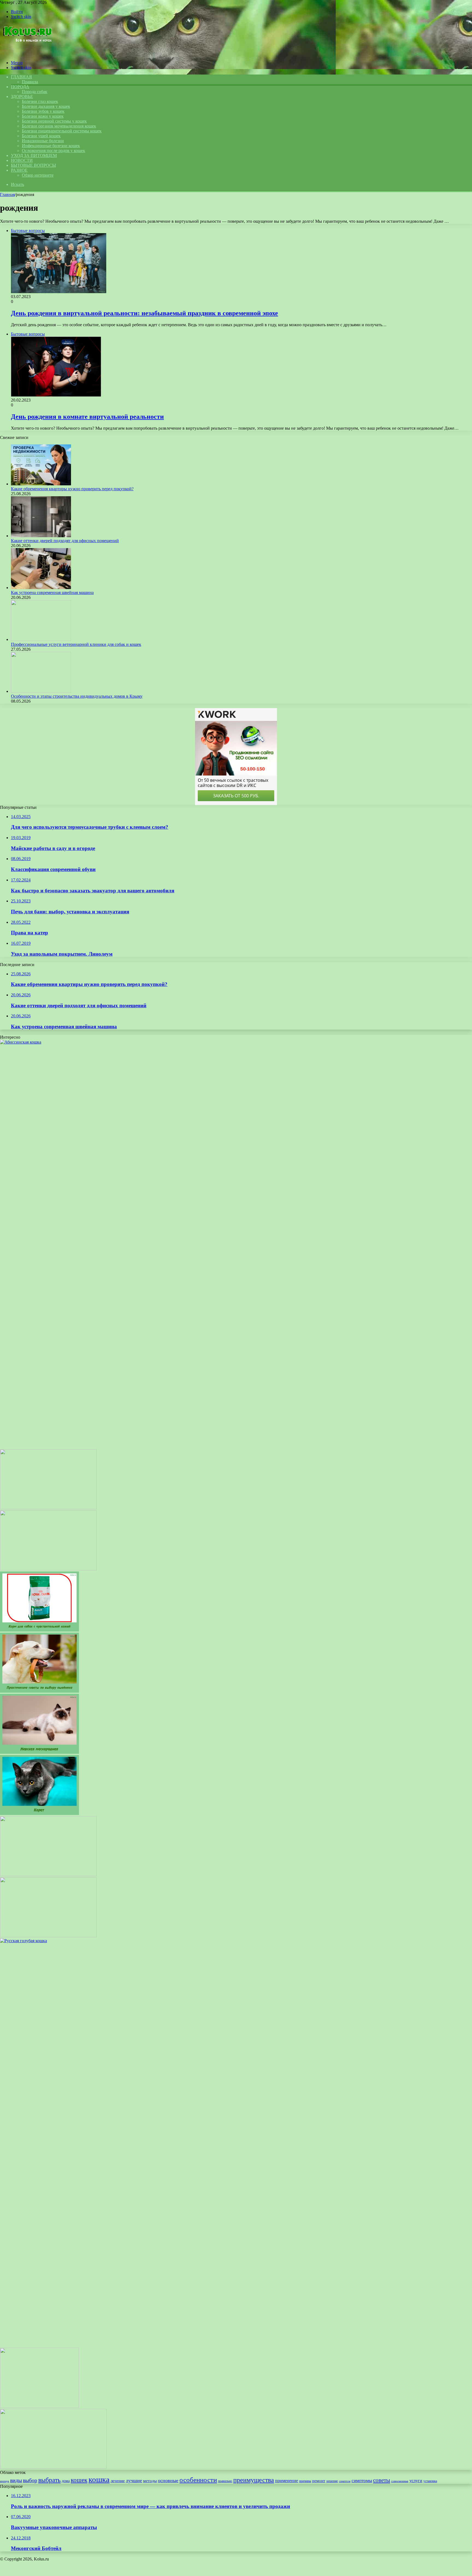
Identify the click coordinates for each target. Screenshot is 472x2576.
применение (287, 2481)
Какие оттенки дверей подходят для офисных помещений (65, 541)
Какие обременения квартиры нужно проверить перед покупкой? (72, 489)
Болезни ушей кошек (41, 136)
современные (400, 2481)
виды (16, 2480)
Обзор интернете (38, 175)
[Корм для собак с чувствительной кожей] (39, 1630)
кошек (79, 2480)
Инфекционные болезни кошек (51, 146)
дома (66, 2481)
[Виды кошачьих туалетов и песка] (48, 1936)
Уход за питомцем (34, 155)
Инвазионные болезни (43, 141)
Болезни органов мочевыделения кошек (59, 126)
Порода (20, 87)
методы (150, 2481)
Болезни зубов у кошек (43, 111)
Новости (22, 160)
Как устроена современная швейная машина (52, 592)
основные (168, 2480)
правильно (225, 2481)
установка (430, 2481)
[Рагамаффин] (48, 1875)
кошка (99, 2479)
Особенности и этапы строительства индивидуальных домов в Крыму (77, 696)
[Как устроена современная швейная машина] (41, 588)
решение (332, 2481)
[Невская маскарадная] (39, 1752)
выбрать (49, 2480)
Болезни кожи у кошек (43, 116)
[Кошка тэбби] (48, 1569)
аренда (5, 2481)
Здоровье (22, 96)
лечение (118, 2481)
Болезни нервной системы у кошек (54, 121)
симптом (345, 2481)
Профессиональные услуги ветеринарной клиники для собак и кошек (76, 644)
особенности (198, 2480)
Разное (19, 170)
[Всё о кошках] (27, 53)
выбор (30, 2480)
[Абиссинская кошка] (53, 2467)
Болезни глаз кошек (40, 101)
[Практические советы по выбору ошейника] (39, 1691)
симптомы (362, 2481)
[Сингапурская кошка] (48, 1508)
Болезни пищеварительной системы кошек (62, 131)
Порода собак (35, 92)
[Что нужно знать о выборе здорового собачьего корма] (39, 2406)
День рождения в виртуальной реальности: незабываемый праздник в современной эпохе (144, 313)
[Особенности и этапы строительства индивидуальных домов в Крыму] (41, 691)
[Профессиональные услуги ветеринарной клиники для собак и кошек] (41, 639)
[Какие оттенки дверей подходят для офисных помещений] (41, 536)
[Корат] (39, 1813)
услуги (416, 2481)
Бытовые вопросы (33, 165)
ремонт (319, 2481)
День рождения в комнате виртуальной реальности (87, 417)
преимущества (254, 2480)
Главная (7, 194)
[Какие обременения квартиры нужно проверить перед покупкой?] (41, 484)
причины (305, 2481)
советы (382, 2480)
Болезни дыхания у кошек (46, 106)
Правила (30, 82)
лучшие (134, 2480)
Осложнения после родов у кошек (54, 151)
